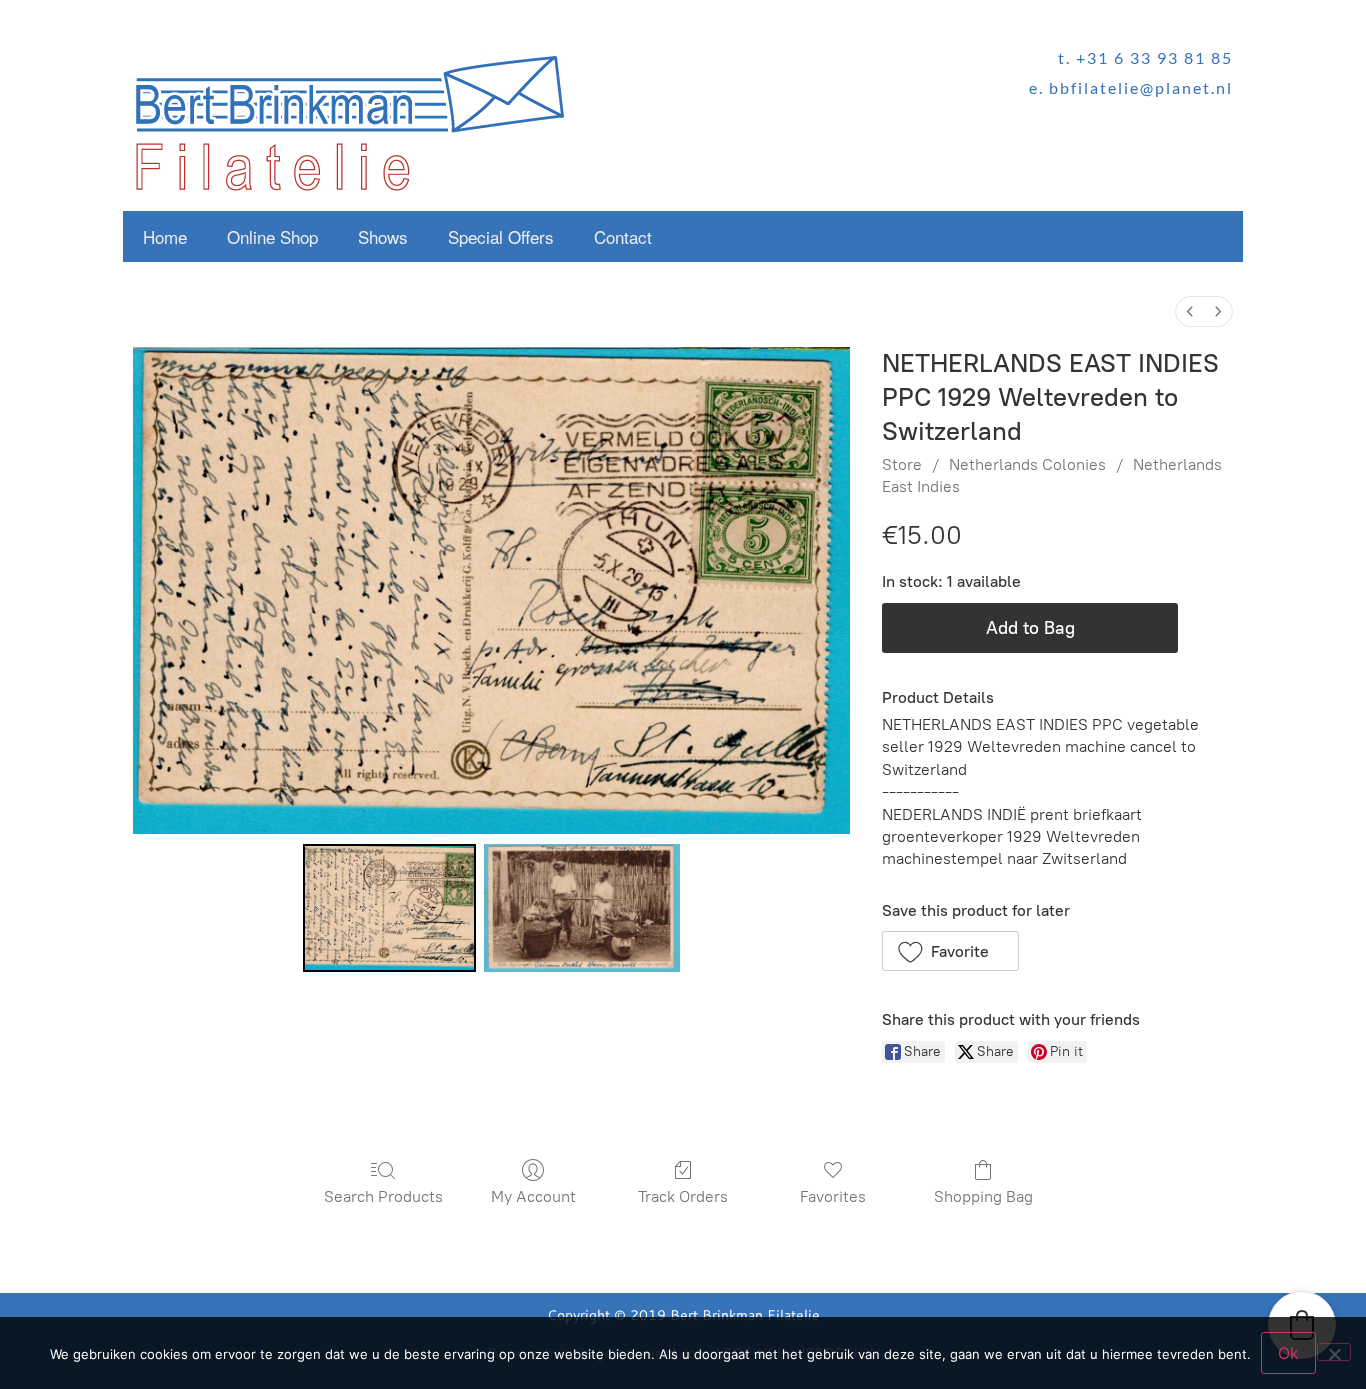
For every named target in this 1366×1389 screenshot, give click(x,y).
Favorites (833, 1196)
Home (165, 236)
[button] (950, 951)
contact (623, 236)
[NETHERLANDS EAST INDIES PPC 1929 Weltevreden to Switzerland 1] (582, 908)
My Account (533, 1196)
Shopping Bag (983, 1196)
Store (902, 464)
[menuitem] (1190, 311)
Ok (1288, 1353)
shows (383, 236)
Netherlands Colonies (1027, 464)
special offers (501, 236)
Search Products (383, 1196)
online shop (272, 236)
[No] (1334, 1352)
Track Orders (683, 1196)
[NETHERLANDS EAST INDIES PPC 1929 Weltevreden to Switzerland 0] (389, 908)
